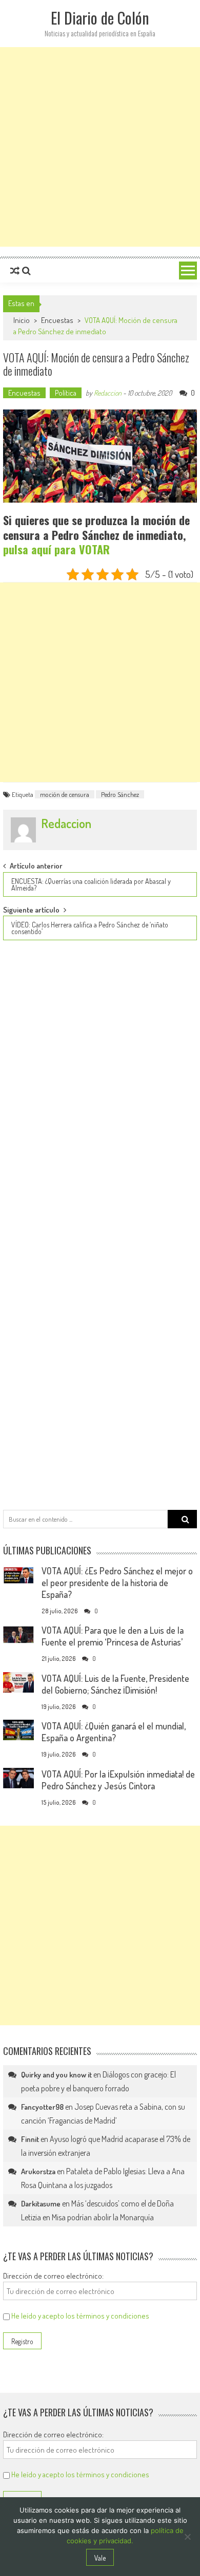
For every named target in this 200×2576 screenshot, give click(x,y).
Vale (100, 2558)
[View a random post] (15, 271)
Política (66, 393)
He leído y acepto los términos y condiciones (80, 2316)
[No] (187, 2537)
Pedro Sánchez (120, 794)
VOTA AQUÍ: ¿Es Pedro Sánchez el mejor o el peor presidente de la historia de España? (117, 1583)
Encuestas (57, 320)
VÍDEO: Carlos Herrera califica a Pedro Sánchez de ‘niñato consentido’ (90, 928)
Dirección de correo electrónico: (53, 2276)
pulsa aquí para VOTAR (56, 549)
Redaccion (108, 393)
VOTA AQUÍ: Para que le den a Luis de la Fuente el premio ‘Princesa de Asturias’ (113, 1636)
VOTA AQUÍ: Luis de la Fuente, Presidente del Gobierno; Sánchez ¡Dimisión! (115, 1684)
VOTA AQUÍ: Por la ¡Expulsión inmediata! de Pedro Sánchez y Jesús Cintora (118, 1780)
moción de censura (65, 794)
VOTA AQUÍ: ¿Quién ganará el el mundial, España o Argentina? (114, 1732)
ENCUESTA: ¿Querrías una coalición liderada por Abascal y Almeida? (91, 884)
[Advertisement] (100, 147)
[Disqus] (100, 1088)
